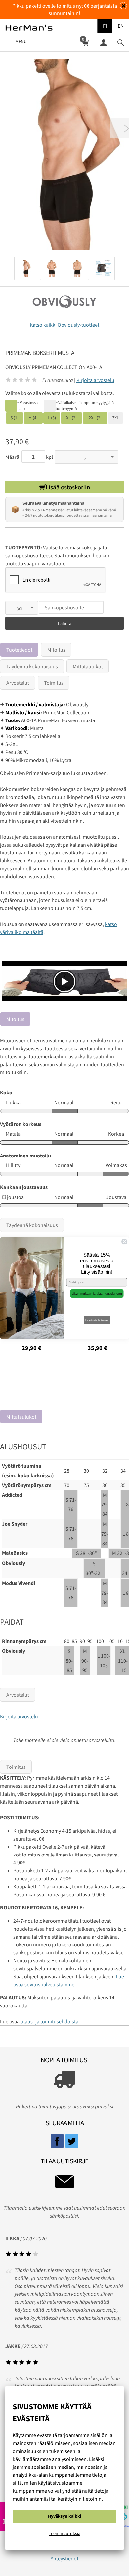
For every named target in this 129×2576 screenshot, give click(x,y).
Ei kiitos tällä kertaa (97, 1320)
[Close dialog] (124, 1242)
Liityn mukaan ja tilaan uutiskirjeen (97, 1294)
